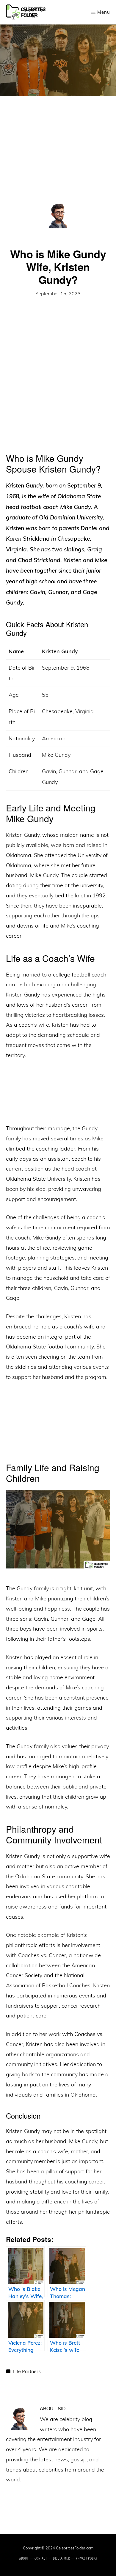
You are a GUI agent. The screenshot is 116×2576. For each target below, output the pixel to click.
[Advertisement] (58, 157)
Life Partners (27, 2371)
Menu (104, 12)
